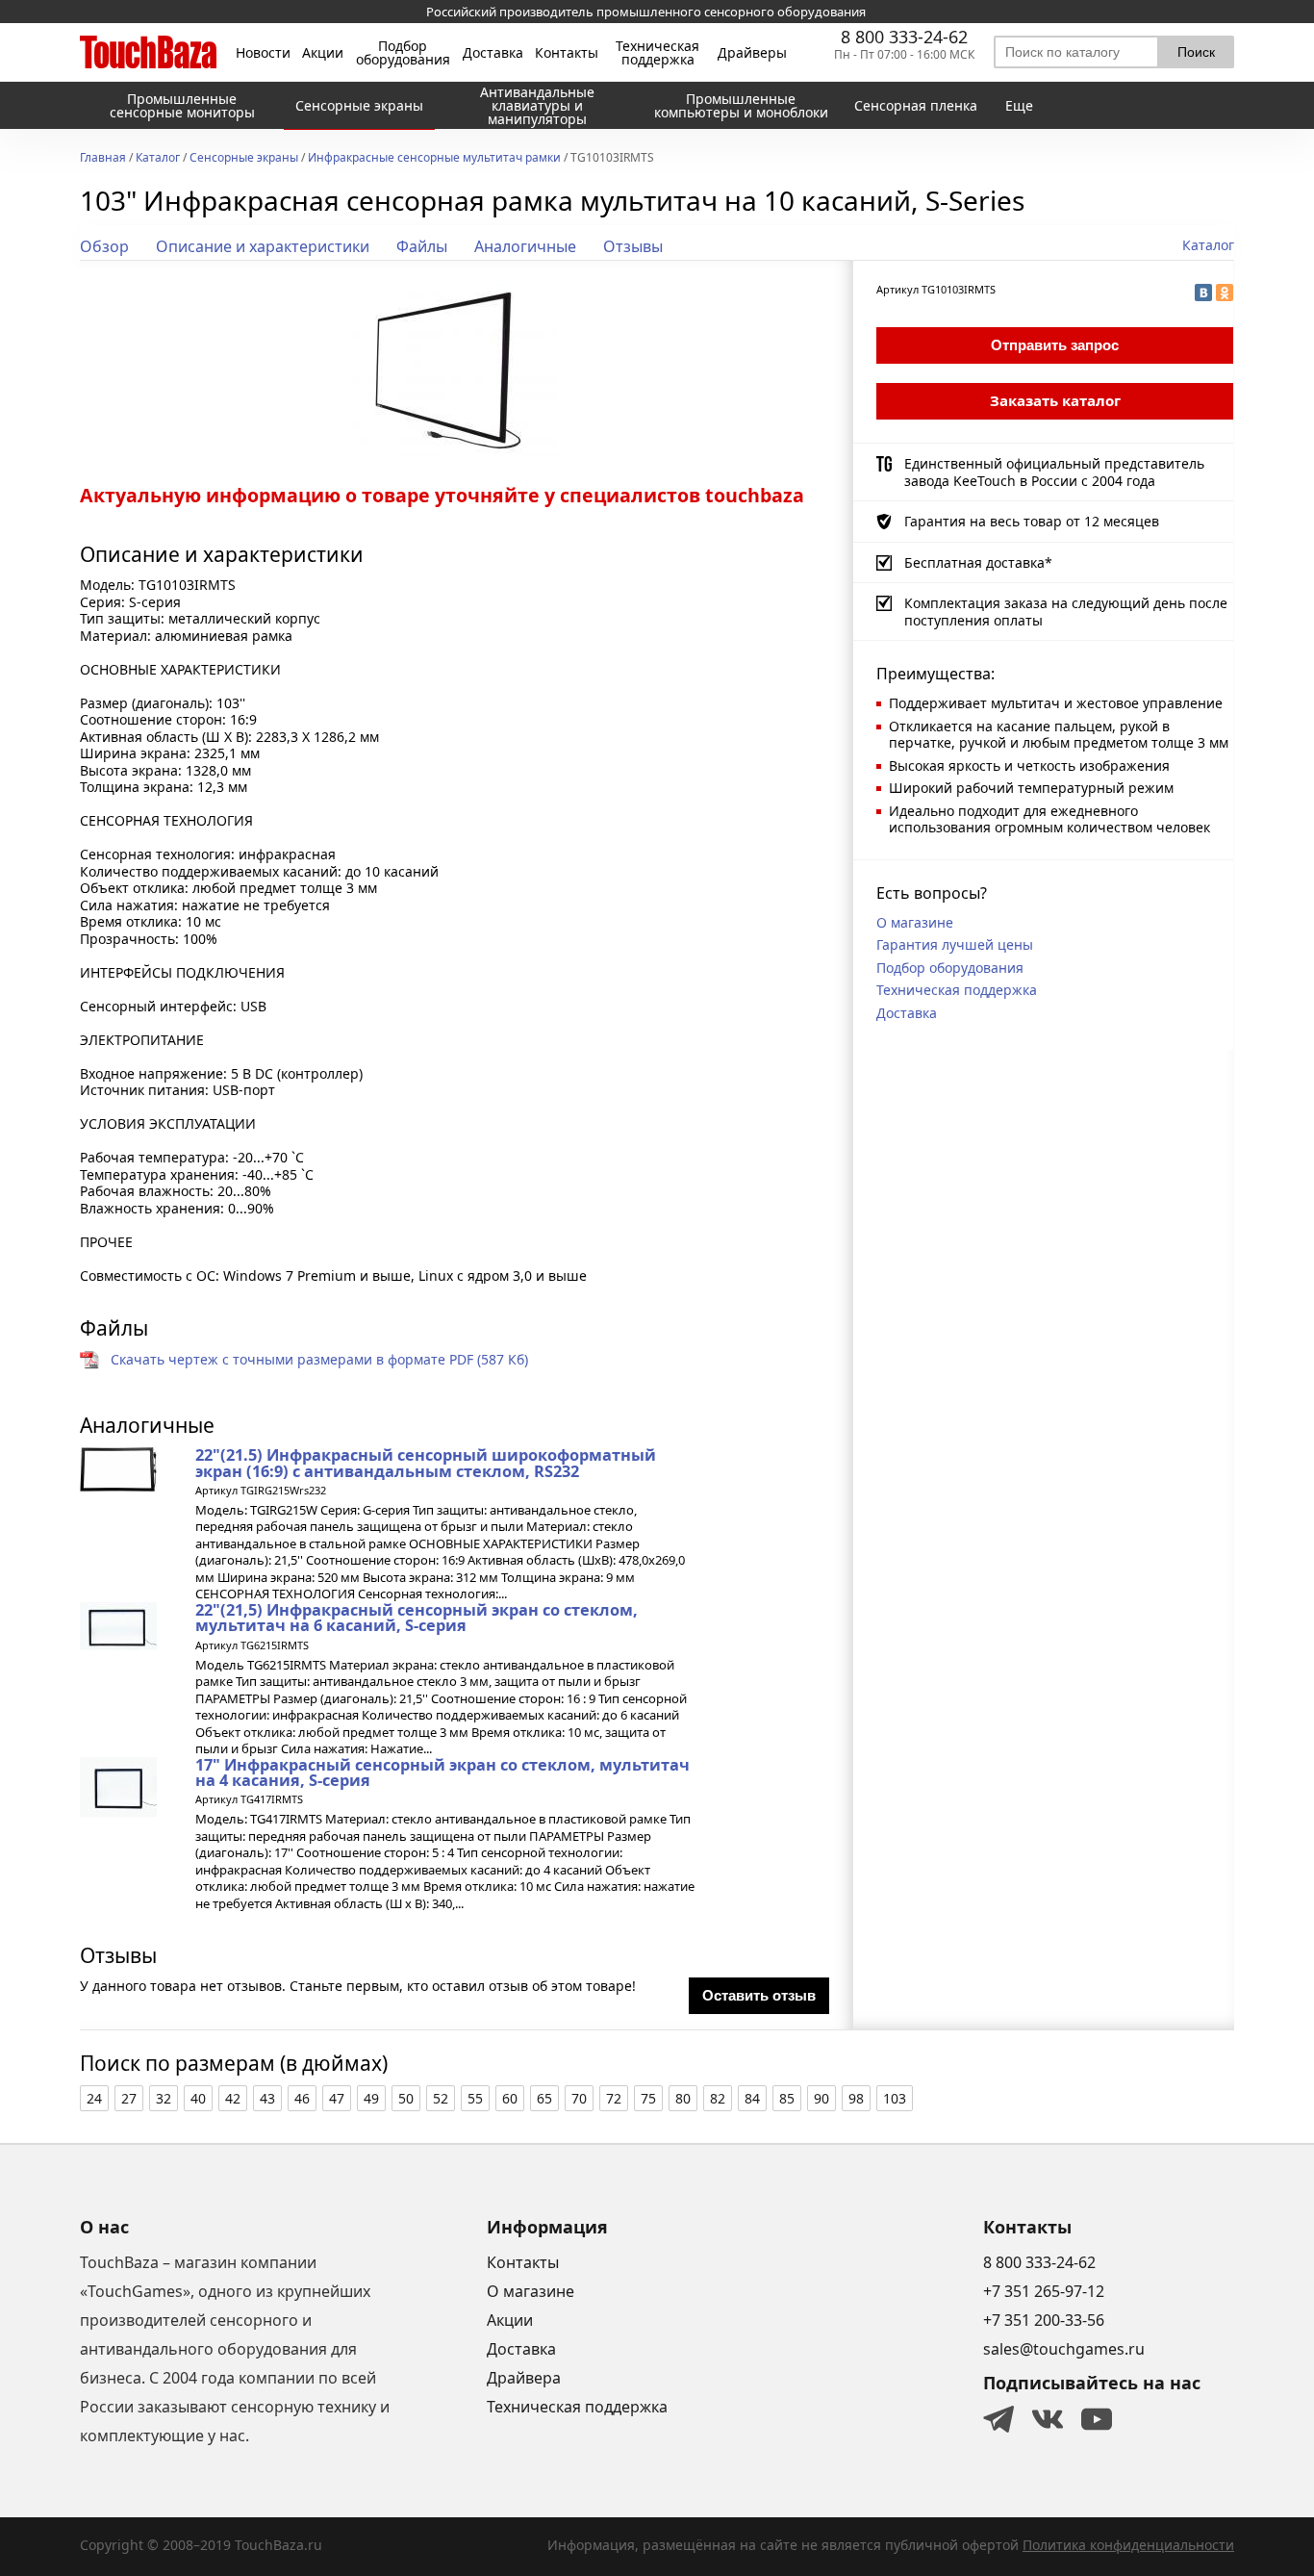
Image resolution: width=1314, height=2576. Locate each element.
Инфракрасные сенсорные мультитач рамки (434, 159)
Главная (103, 159)
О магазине (915, 922)
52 (441, 2098)
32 (164, 2098)
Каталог (158, 159)
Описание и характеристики (263, 246)
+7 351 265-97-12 (1044, 2291)
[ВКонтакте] (1203, 293)
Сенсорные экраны (244, 159)
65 (544, 2098)
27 (129, 2098)
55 (475, 2098)
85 (787, 2098)
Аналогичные (525, 246)
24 (94, 2098)
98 (856, 2098)
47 (337, 2098)
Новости (263, 53)
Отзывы (633, 246)
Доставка (493, 53)
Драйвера (524, 2378)
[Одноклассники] (1225, 293)
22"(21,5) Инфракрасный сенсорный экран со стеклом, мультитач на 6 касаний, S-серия (417, 1618)
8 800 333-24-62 (904, 37)
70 (579, 2098)
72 (614, 2098)
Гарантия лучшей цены (955, 944)
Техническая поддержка (657, 53)
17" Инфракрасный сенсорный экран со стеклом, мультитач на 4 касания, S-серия (442, 1773)
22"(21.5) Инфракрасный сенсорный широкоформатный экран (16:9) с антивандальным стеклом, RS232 (426, 1463)
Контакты (567, 53)
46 (302, 2098)
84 (752, 2098)
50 (406, 2098)
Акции (323, 53)
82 (718, 2098)
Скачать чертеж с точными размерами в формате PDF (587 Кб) (319, 1359)
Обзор (104, 246)
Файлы (422, 246)
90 (821, 2098)
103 (895, 2098)
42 (233, 2098)
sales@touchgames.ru (1064, 2349)
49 (371, 2098)
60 (510, 2098)
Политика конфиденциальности (1128, 2545)
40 (198, 2098)
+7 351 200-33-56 (1044, 2320)
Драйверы (752, 53)
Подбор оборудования (403, 53)
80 (683, 2098)
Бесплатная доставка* (978, 562)
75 (648, 2098)
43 (267, 2098)
